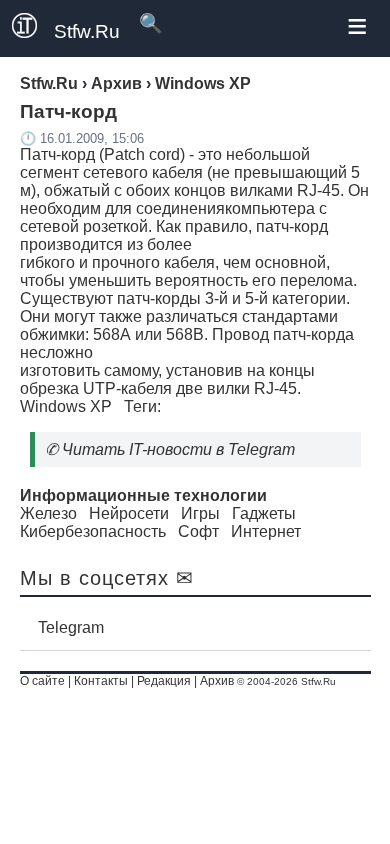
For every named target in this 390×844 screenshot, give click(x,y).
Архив (217, 681)
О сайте (42, 681)
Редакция (164, 681)
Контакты (101, 681)
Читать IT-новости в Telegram (178, 449)
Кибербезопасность (93, 531)
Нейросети (129, 513)
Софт (198, 531)
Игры (200, 513)
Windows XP (66, 406)
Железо (48, 513)
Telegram (71, 627)
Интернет (266, 531)
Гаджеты (264, 513)
